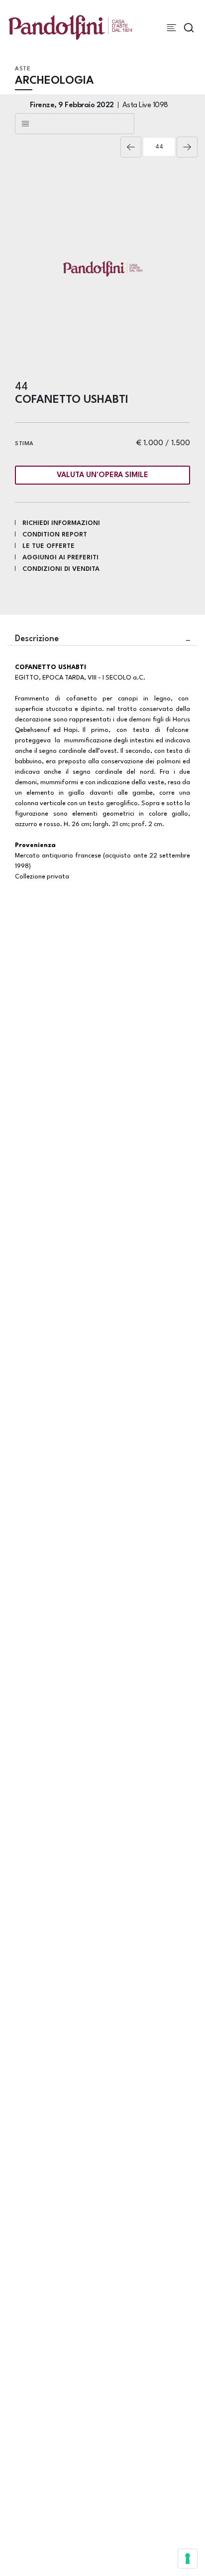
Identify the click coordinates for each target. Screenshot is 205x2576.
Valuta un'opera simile (102, 475)
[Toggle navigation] (171, 28)
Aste (23, 69)
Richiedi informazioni (61, 523)
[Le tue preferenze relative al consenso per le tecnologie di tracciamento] (188, 2559)
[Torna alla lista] (75, 124)
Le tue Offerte (49, 546)
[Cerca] (189, 28)
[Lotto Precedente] (131, 147)
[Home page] (70, 27)
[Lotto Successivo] (187, 147)
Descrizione (37, 639)
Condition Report (55, 535)
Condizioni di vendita (61, 569)
